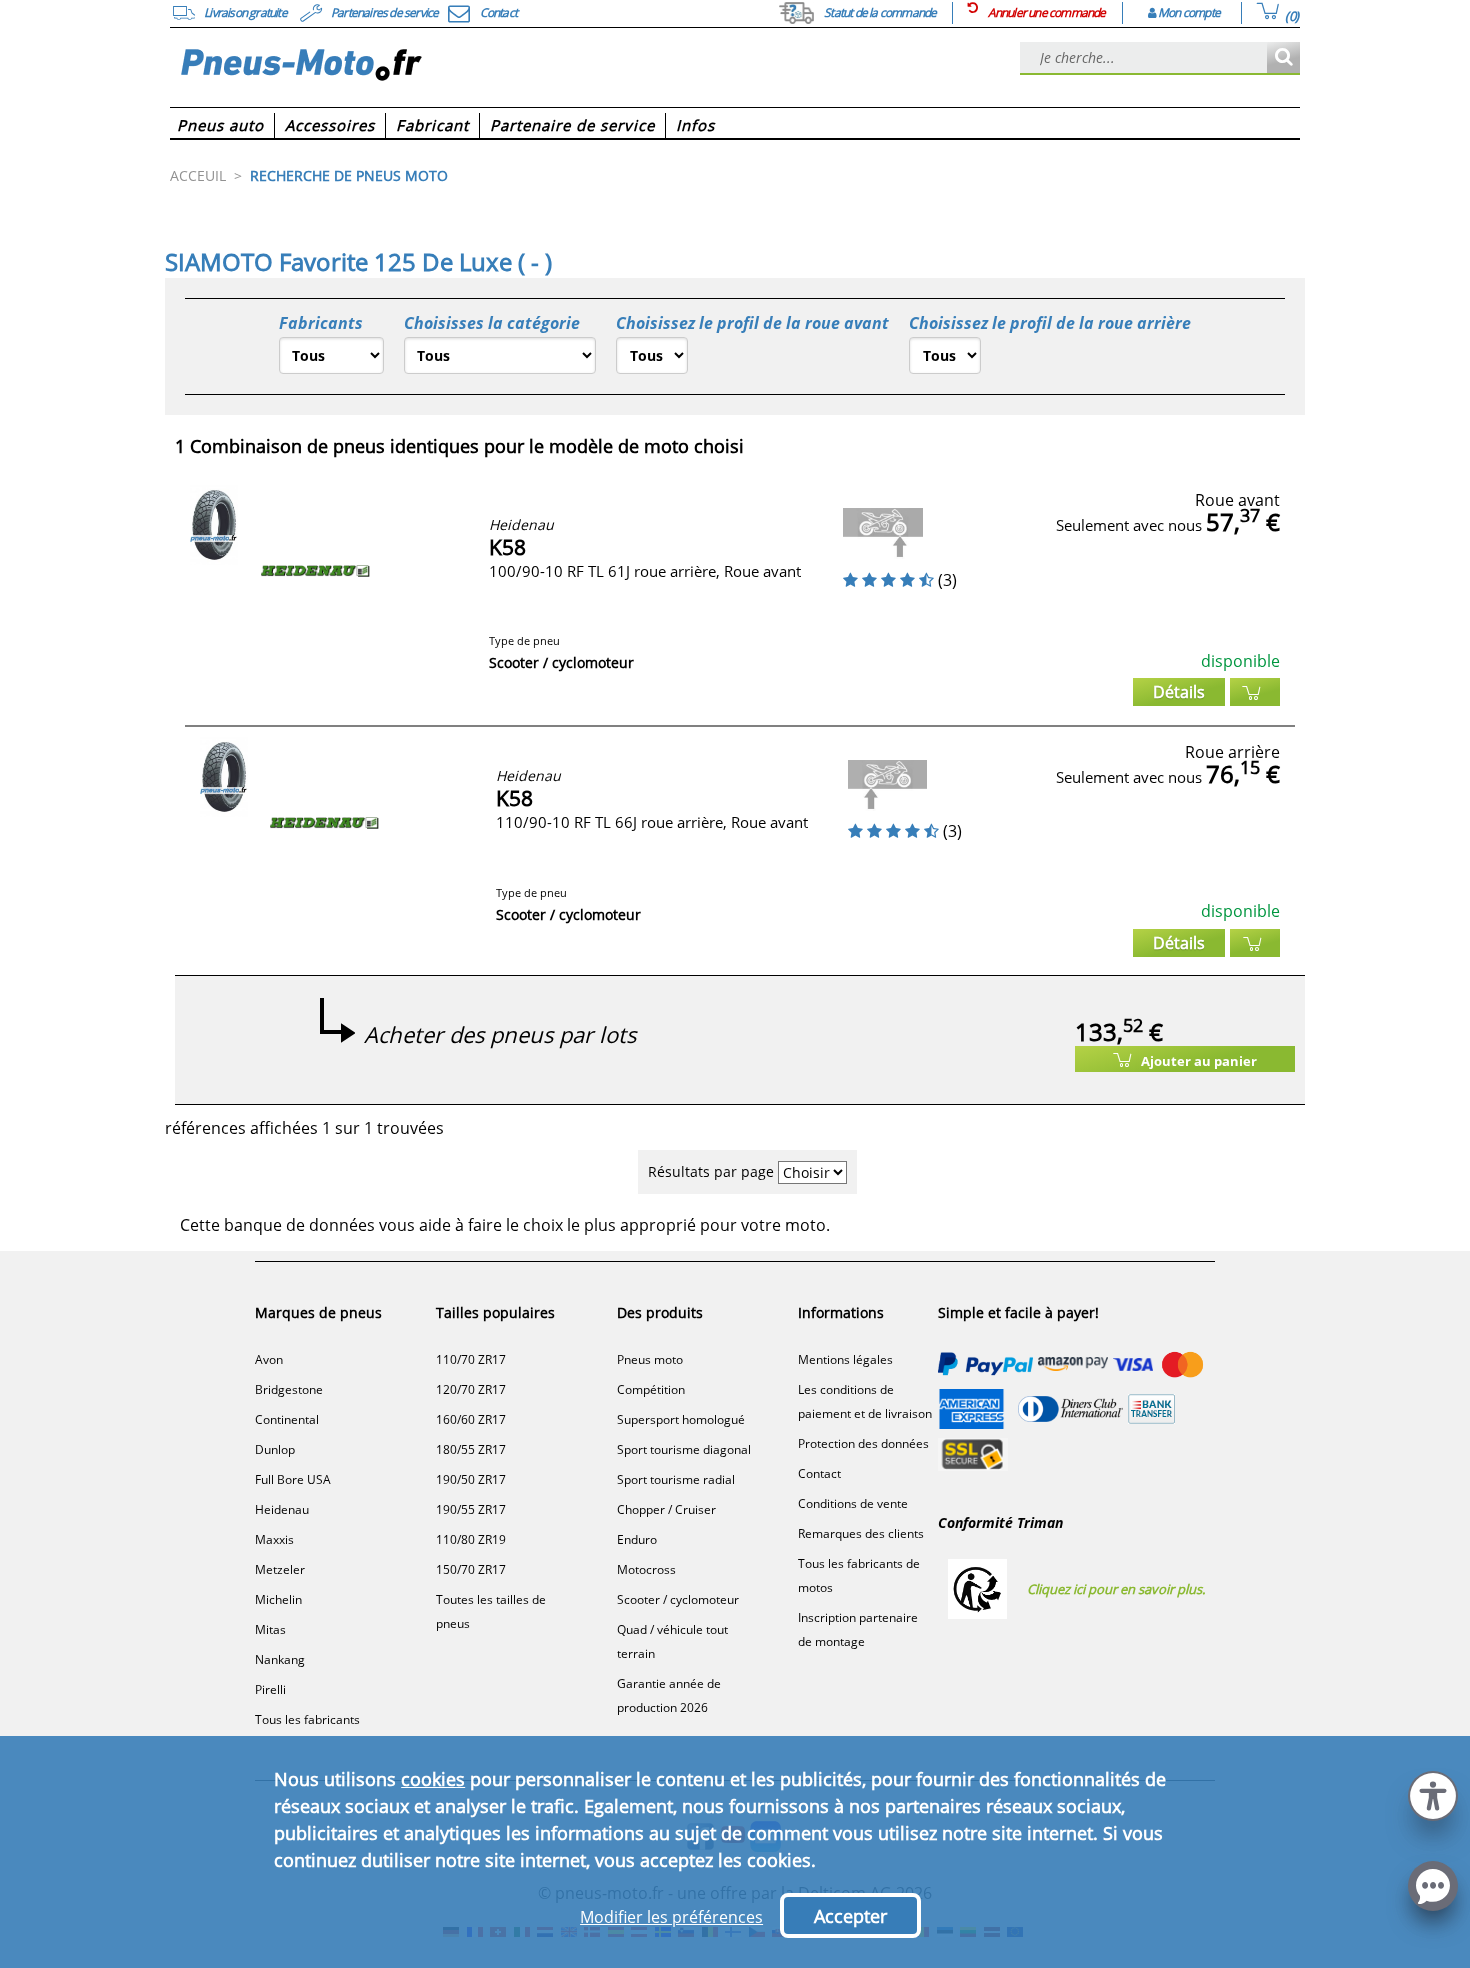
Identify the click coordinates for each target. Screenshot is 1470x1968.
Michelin (278, 1599)
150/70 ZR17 (471, 1569)
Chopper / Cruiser (666, 1509)
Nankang (280, 1659)
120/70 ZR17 (471, 1389)
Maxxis (274, 1539)
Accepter (850, 1916)
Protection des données (863, 1443)
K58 (507, 547)
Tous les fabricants (307, 1719)
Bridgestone (289, 1389)
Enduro (637, 1539)
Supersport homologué (681, 1419)
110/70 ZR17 (471, 1359)
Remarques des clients (861, 1533)
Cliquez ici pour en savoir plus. (1116, 1589)
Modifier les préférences (671, 1917)
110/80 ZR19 (471, 1539)
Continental (287, 1419)
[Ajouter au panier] (1255, 692)
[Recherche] (1283, 58)
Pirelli (270, 1689)
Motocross (646, 1569)
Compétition (651, 1389)
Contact (819, 1473)
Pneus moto (650, 1359)
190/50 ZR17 (471, 1479)
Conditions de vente (853, 1503)
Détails (1179, 692)
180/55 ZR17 (471, 1449)
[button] (1433, 1793)
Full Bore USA (293, 1479)
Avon (269, 1359)
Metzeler (280, 1569)
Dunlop (275, 1449)
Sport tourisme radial (676, 1479)
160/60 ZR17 (471, 1419)
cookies (433, 1779)
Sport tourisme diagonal (684, 1449)
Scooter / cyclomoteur (678, 1599)
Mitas (270, 1629)
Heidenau (282, 1509)
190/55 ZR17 (471, 1509)
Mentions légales (845, 1359)
